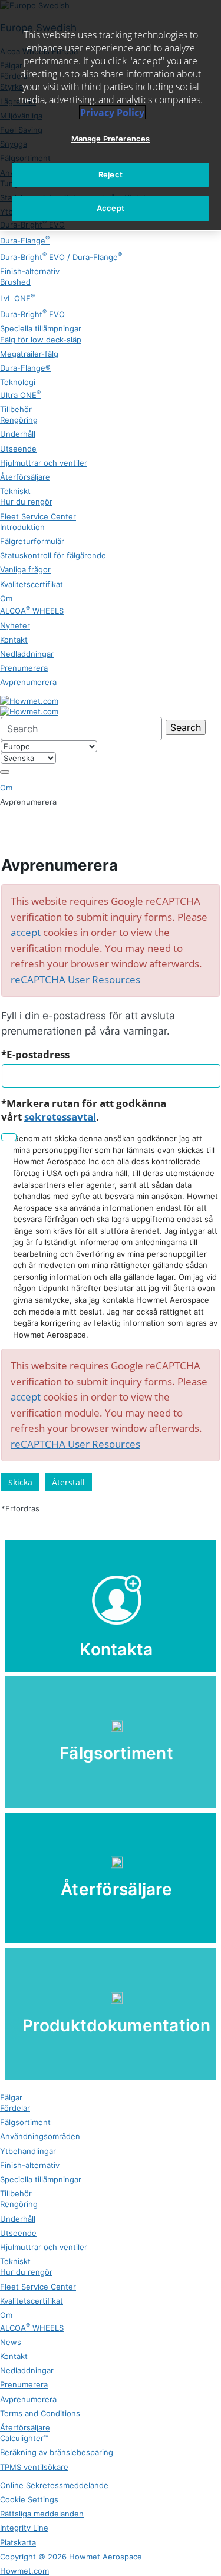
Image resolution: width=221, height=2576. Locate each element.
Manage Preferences (111, 139)
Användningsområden (40, 2136)
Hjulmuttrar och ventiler (44, 463)
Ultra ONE (20, 395)
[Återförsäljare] (111, 1878)
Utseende (18, 449)
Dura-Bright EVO (32, 314)
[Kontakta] (111, 1606)
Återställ (68, 1482)
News (11, 2342)
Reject (111, 174)
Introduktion (22, 527)
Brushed (15, 282)
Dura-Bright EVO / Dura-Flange (61, 257)
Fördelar (15, 2108)
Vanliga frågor (25, 569)
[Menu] (5, 772)
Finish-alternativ (30, 271)
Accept (111, 208)
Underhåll (18, 434)
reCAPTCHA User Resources (75, 979)
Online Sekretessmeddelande (54, 2485)
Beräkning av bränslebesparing (57, 2452)
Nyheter (15, 625)
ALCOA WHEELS (32, 611)
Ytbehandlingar (28, 2151)
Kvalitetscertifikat (32, 584)
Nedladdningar (27, 654)
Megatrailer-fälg (29, 354)
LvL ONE (17, 298)
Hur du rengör (26, 502)
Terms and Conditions (40, 2413)
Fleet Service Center (38, 516)
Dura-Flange (25, 241)
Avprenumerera (28, 682)
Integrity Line (24, 2528)
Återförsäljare (25, 477)
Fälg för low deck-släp (41, 340)
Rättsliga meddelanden (42, 2514)
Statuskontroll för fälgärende (53, 555)
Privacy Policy (112, 113)
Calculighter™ (24, 2438)
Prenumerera (24, 668)
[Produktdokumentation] (111, 2014)
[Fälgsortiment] (111, 1742)
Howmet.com (24, 2571)
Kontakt (14, 640)
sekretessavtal (60, 1117)
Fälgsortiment (25, 2122)
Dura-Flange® (25, 368)
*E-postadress (35, 1054)
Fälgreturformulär (32, 541)
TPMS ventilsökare (34, 2467)
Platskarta (18, 2542)
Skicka (20, 1482)
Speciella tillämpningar (41, 328)
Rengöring (19, 420)
